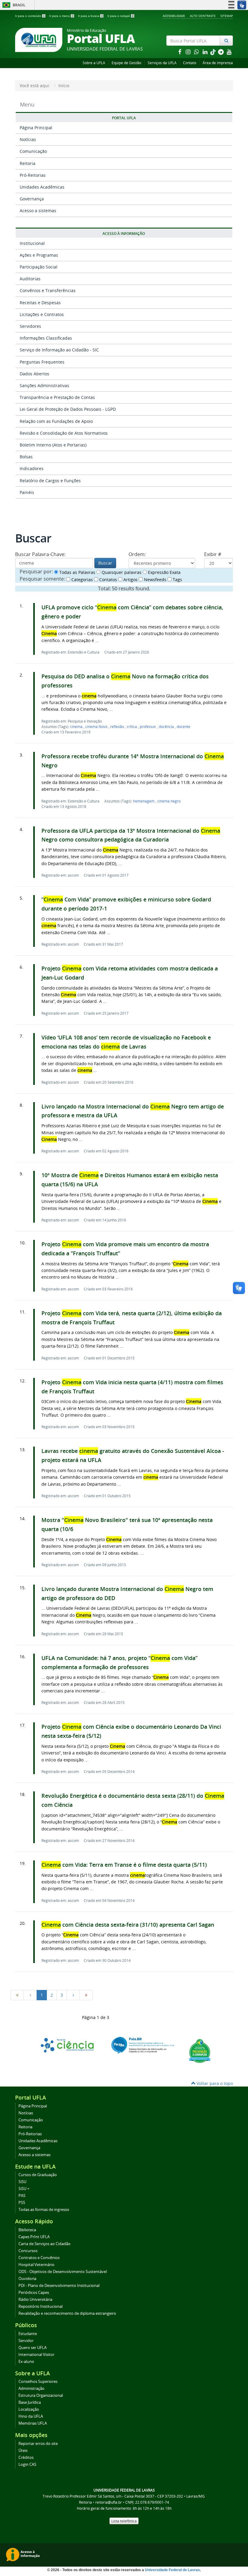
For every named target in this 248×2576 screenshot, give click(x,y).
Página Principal (36, 128)
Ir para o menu (61, 16)
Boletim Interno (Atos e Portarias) (53, 445)
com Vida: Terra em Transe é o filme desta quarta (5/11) (124, 1865)
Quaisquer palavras (121, 572)
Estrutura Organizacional (41, 2395)
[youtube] (229, 52)
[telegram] (221, 52)
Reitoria (28, 163)
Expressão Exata (164, 572)
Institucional (32, 243)
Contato (190, 63)
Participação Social (39, 267)
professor (148, 726)
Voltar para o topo (214, 2083)
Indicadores (32, 468)
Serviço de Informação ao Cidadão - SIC (59, 350)
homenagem (144, 801)
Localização (29, 2409)
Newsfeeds (155, 580)
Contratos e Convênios (39, 2258)
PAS (22, 2196)
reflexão (117, 726)
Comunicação (33, 151)
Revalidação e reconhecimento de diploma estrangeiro (67, 2313)
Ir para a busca (90, 16)
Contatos (108, 580)
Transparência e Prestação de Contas (57, 397)
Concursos (28, 2251)
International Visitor (36, 2355)
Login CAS (27, 2464)
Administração (31, 2388)
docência (167, 726)
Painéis (27, 492)
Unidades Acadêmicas (42, 187)
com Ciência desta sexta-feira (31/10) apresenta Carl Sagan (128, 1925)
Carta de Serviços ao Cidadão (44, 2244)
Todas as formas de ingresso (44, 2210)
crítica (132, 726)
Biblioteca (27, 2230)
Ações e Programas (39, 255)
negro (169, 801)
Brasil (13, 5)
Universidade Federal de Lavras (172, 2570)
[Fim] (86, 1995)
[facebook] (180, 52)
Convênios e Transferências (48, 290)
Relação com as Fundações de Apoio (56, 421)
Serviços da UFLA (162, 63)
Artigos (130, 580)
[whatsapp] (197, 52)
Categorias (82, 580)
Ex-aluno (26, 2362)
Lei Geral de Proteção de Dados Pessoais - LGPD (68, 409)
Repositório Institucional (41, 2306)
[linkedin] (206, 52)
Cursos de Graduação (38, 2175)
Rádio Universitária (35, 2299)
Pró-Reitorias (33, 175)
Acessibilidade (174, 16)
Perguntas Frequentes (42, 362)
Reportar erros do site (38, 2444)
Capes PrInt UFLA (34, 2237)
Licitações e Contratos (42, 314)
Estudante (28, 2334)
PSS (22, 2203)
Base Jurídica (30, 2402)
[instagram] (189, 52)
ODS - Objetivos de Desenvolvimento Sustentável (63, 2272)
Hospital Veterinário (36, 2265)
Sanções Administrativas (44, 385)
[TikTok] (214, 52)
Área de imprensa (218, 63)
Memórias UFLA (33, 2423)
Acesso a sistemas (38, 211)
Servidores (30, 326)
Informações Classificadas (46, 338)
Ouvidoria (27, 2279)
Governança (32, 199)
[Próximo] (73, 1995)
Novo (97, 726)
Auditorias (30, 279)
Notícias (28, 139)
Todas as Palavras (77, 572)
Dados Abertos (34, 374)
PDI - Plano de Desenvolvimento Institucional (59, 2286)
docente (183, 726)
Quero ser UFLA (33, 2348)
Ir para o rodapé (121, 16)
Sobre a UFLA (94, 63)
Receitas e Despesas (40, 303)
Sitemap (227, 16)
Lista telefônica (124, 2521)
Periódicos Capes (34, 2293)
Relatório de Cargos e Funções (50, 481)
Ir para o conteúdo (30, 16)
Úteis (23, 2451)
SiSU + (24, 2189)
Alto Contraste (203, 16)
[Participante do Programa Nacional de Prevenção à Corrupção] (200, 2050)
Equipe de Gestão (126, 63)
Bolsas (26, 457)
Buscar (105, 563)
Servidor (26, 2341)
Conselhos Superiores (38, 2382)
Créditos (26, 2457)
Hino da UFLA (31, 2416)
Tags (177, 580)
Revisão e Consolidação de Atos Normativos (64, 433)
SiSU (22, 2182)
